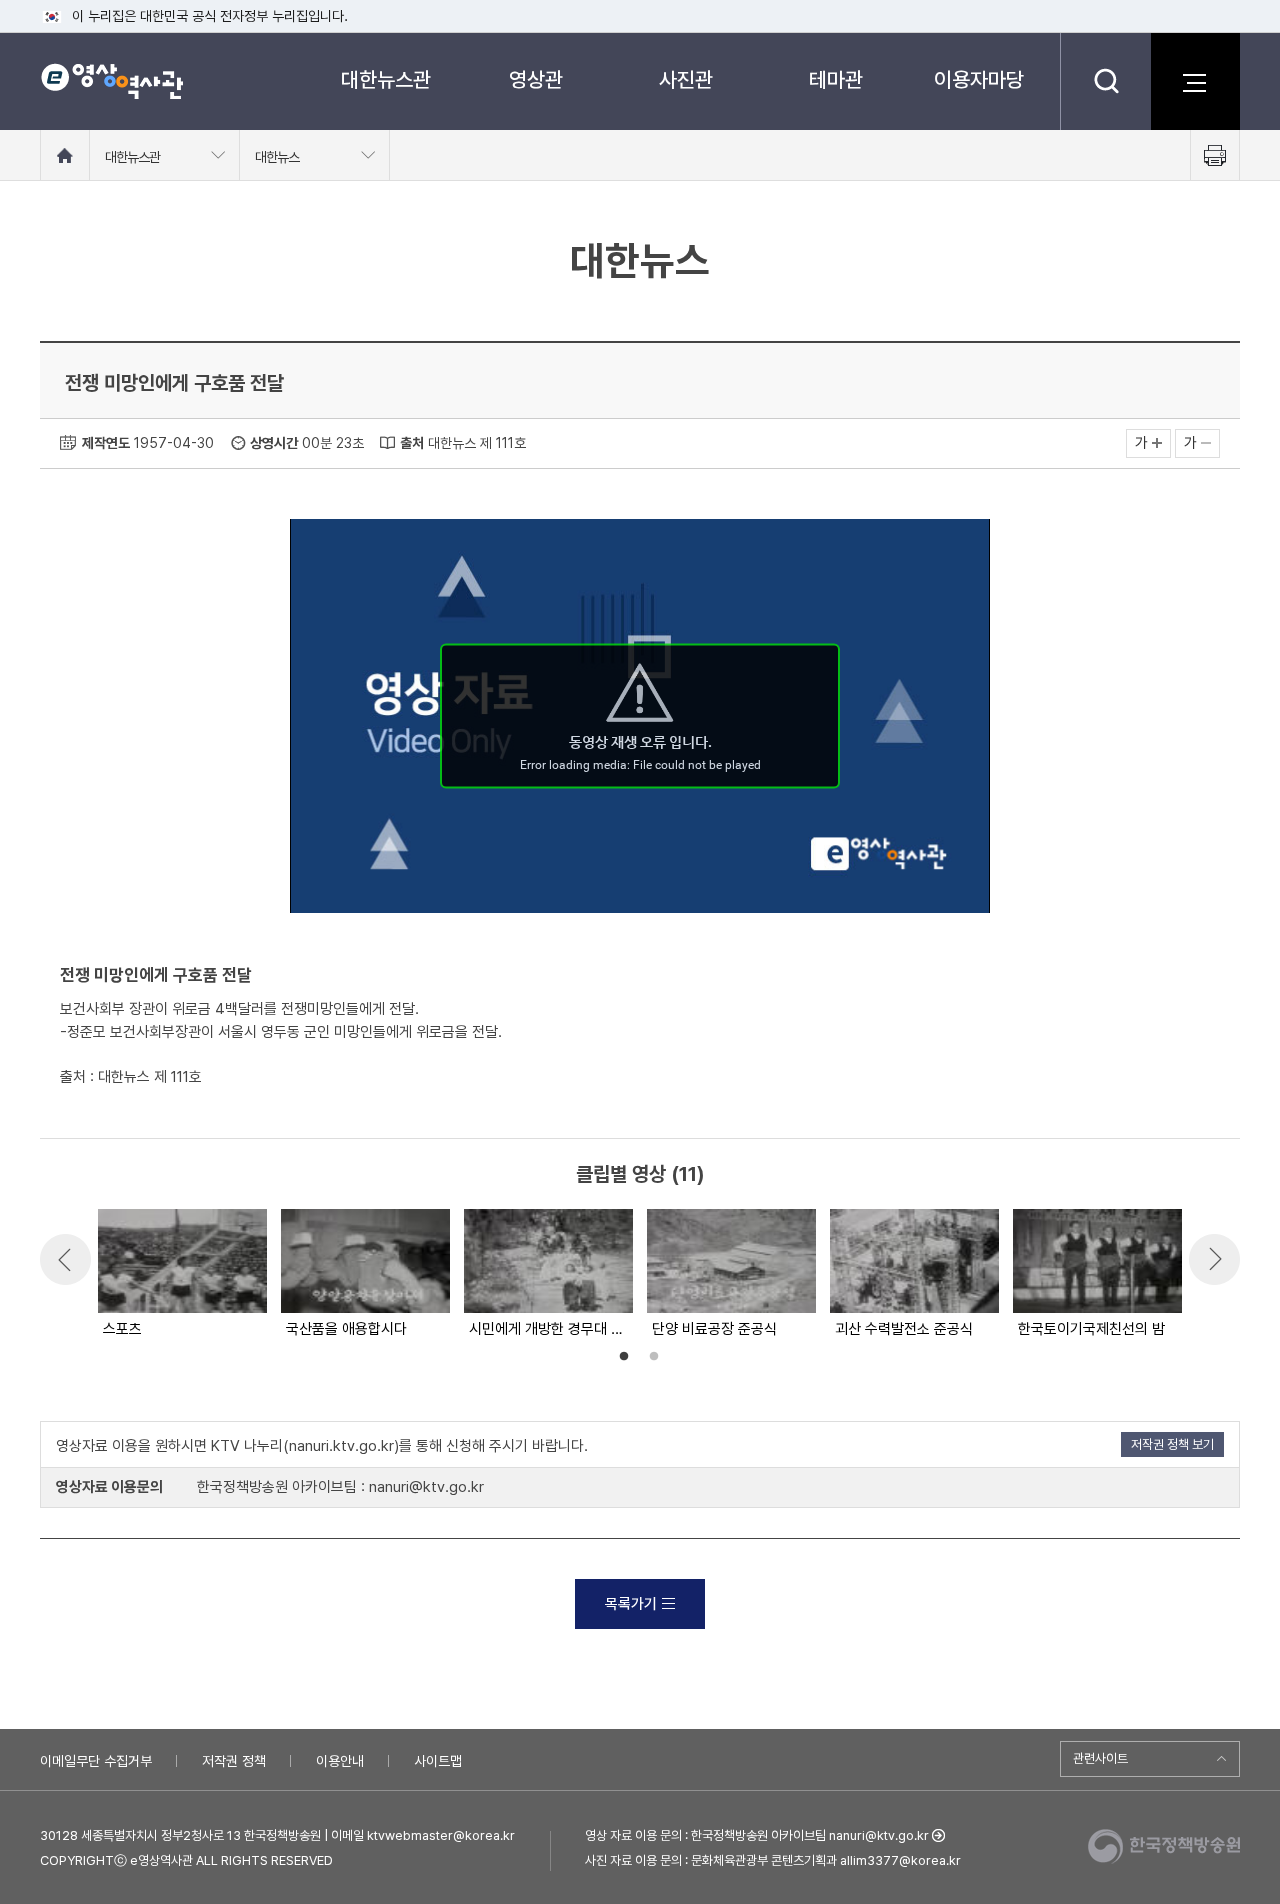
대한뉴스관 (386, 79)
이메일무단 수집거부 (96, 1761)
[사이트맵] (1195, 81)
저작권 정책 (234, 1761)
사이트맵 (438, 1761)
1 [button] (624, 1357)
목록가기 (631, 1604)
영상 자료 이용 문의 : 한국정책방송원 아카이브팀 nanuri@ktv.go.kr (757, 1835)
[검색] (1105, 81)
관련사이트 (1100, 1758)
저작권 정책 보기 (1172, 1444)
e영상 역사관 (111, 81)
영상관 (536, 79)
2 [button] (654, 1357)
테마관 (836, 79)
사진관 (686, 79)
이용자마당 (979, 79)
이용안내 (340, 1761)
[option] (181, 1275)
